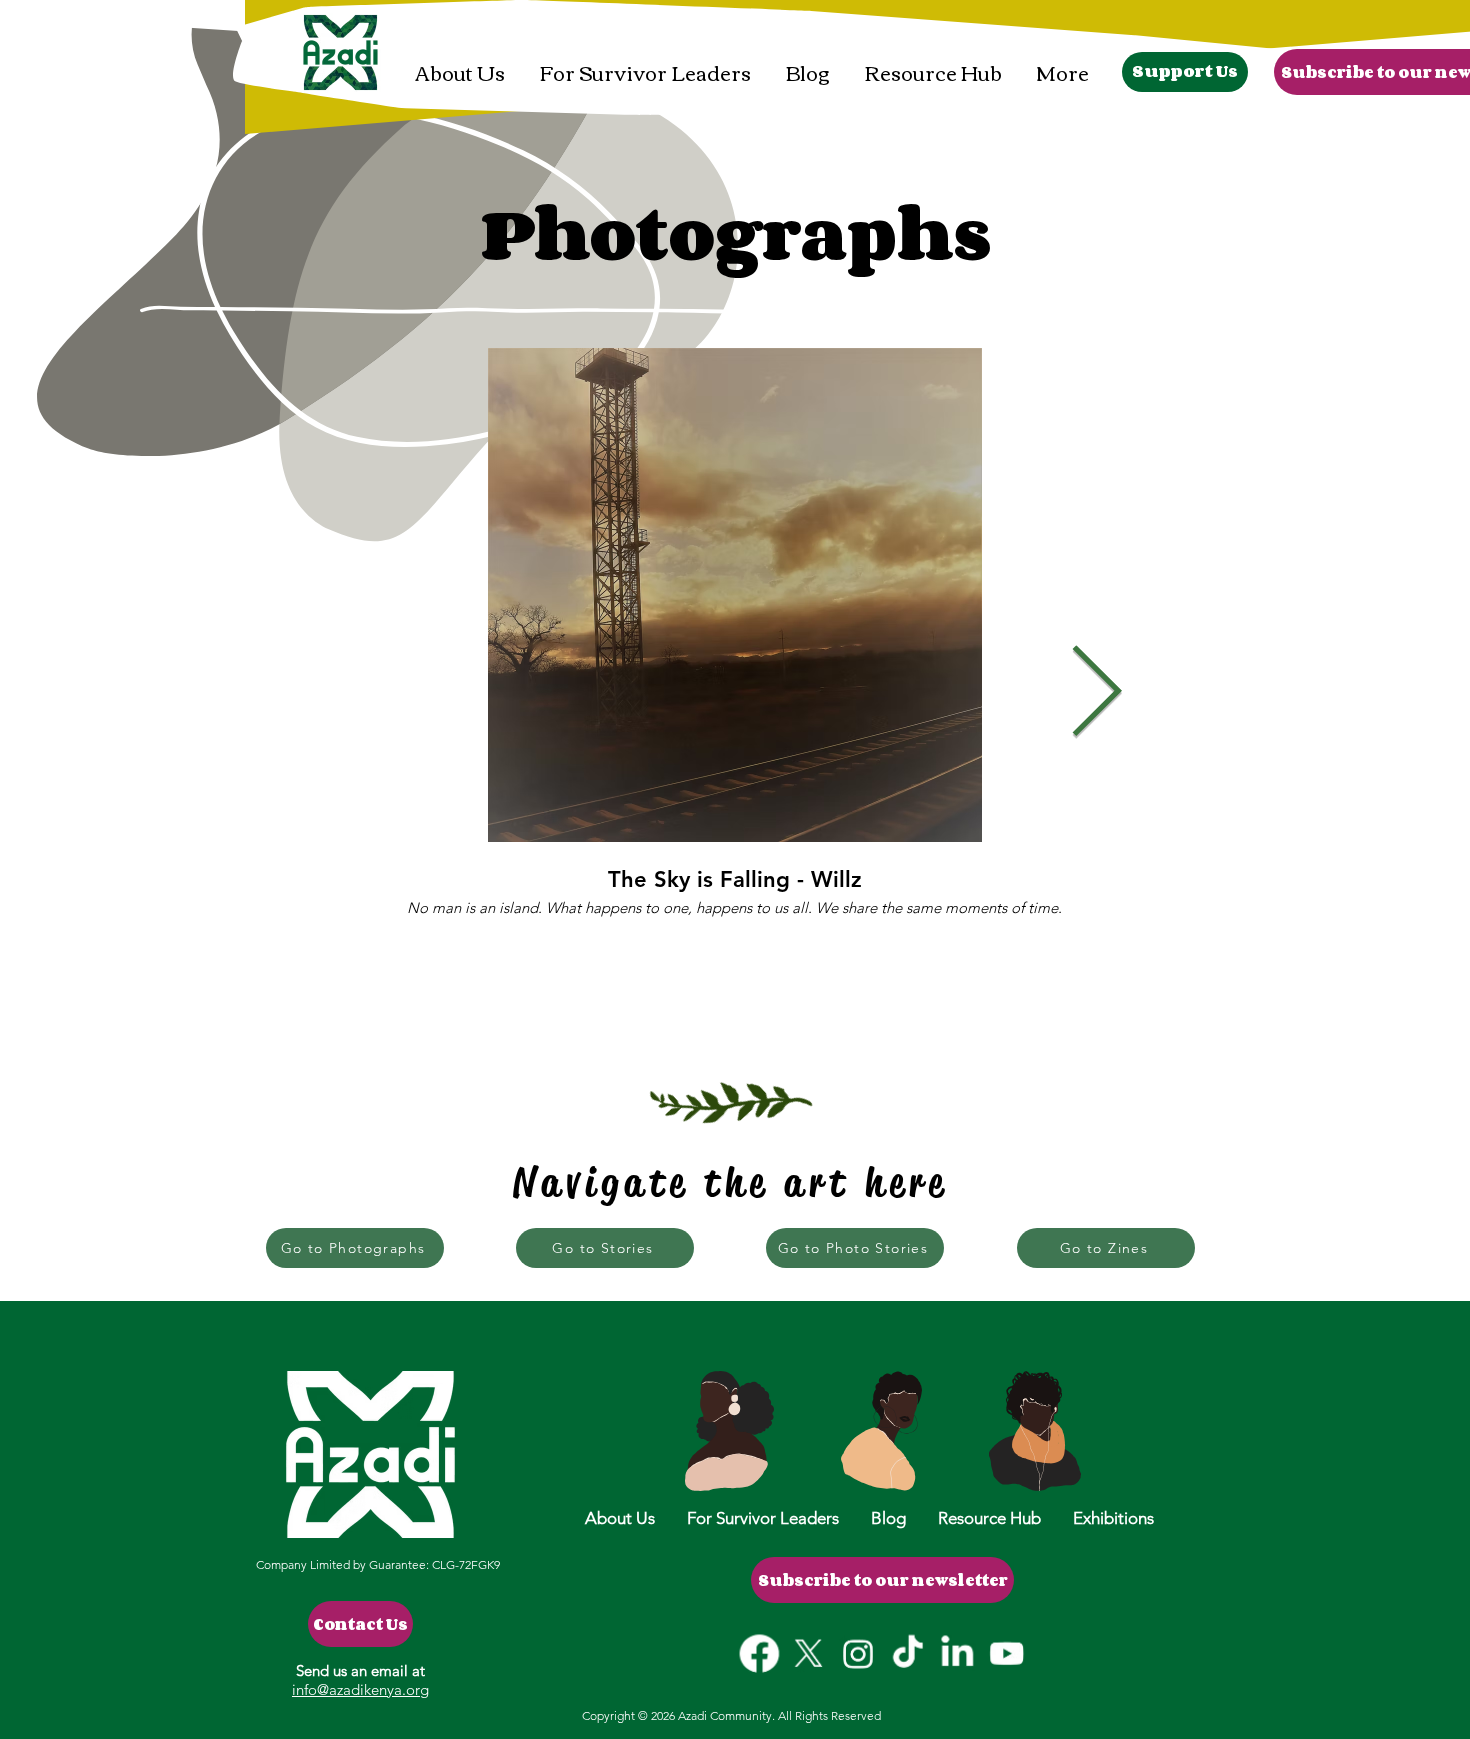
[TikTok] (907, 1653)
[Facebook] (760, 1653)
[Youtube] (1005, 1653)
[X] (809, 1653)
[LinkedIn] (956, 1653)
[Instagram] (858, 1653)
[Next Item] (1096, 695)
